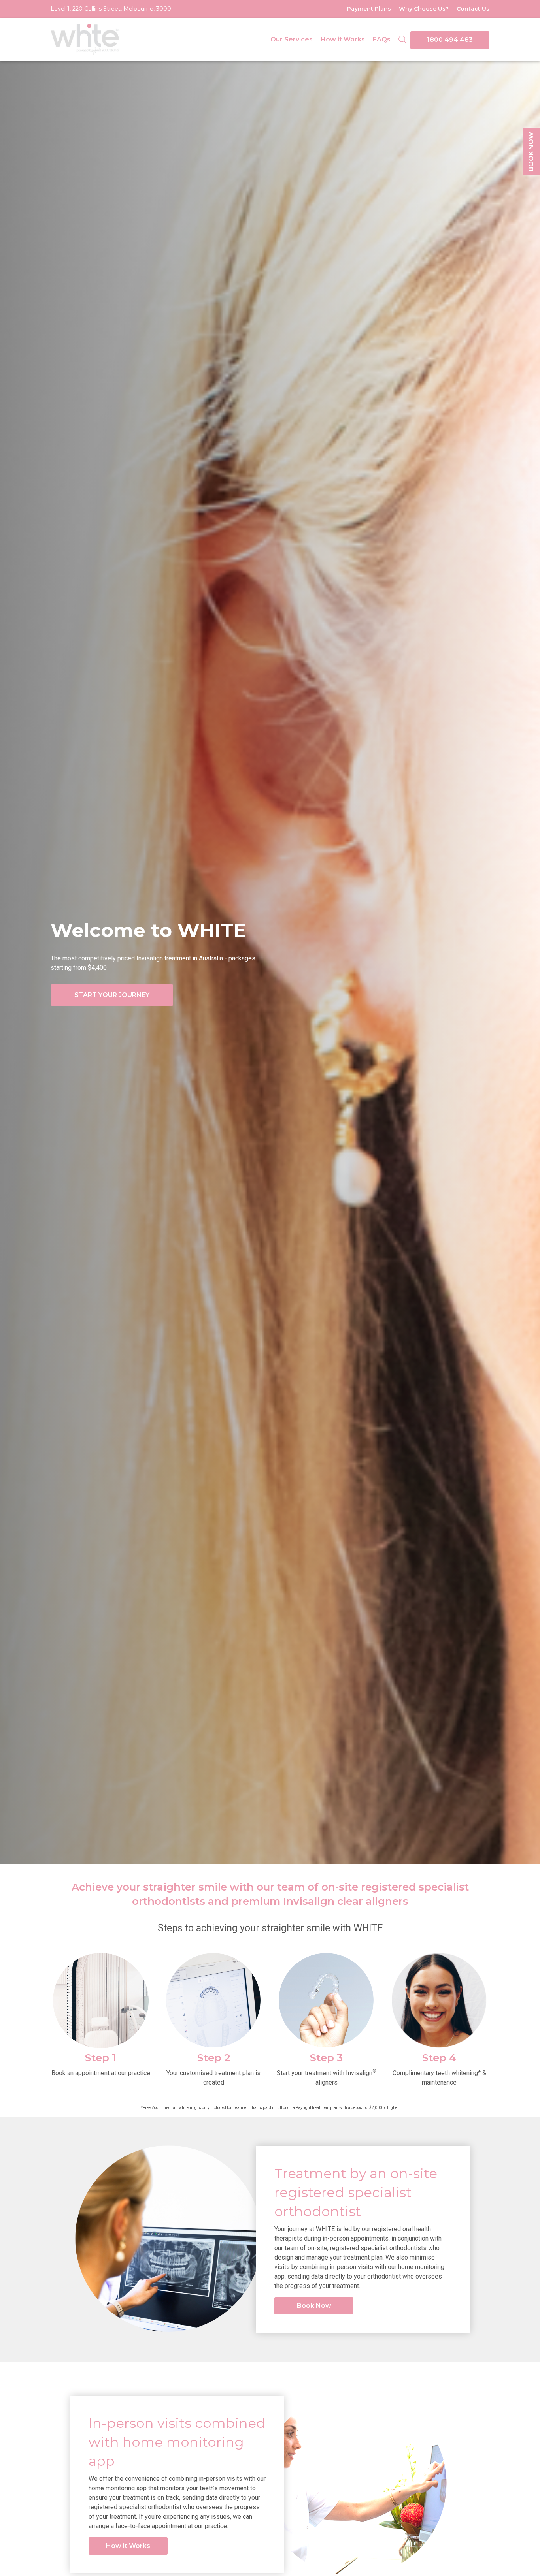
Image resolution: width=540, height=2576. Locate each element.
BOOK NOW (531, 152)
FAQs (382, 39)
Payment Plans (369, 9)
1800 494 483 (450, 40)
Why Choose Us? (424, 9)
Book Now (314, 2306)
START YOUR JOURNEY (112, 995)
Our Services (292, 39)
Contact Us (473, 9)
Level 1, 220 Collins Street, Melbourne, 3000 (111, 9)
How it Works (343, 39)
